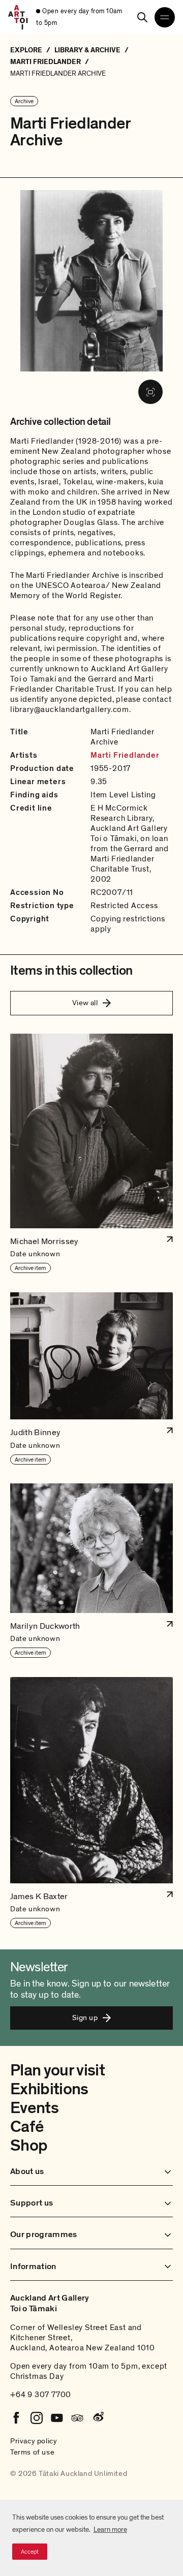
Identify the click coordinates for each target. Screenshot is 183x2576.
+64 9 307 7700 (41, 2395)
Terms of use (32, 2452)
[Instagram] (37, 2418)
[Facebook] (16, 2418)
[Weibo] (98, 2418)
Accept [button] (30, 2552)
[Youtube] (57, 2418)
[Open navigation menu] (165, 17)
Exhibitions (49, 2089)
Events (34, 2108)
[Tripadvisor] (77, 2418)
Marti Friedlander (125, 755)
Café (27, 2127)
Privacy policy (34, 2441)
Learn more (110, 2530)
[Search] (142, 17)
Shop (29, 2146)
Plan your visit (57, 2070)
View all (85, 1003)
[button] (91, 1154)
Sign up (85, 2018)
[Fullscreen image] (150, 392)
